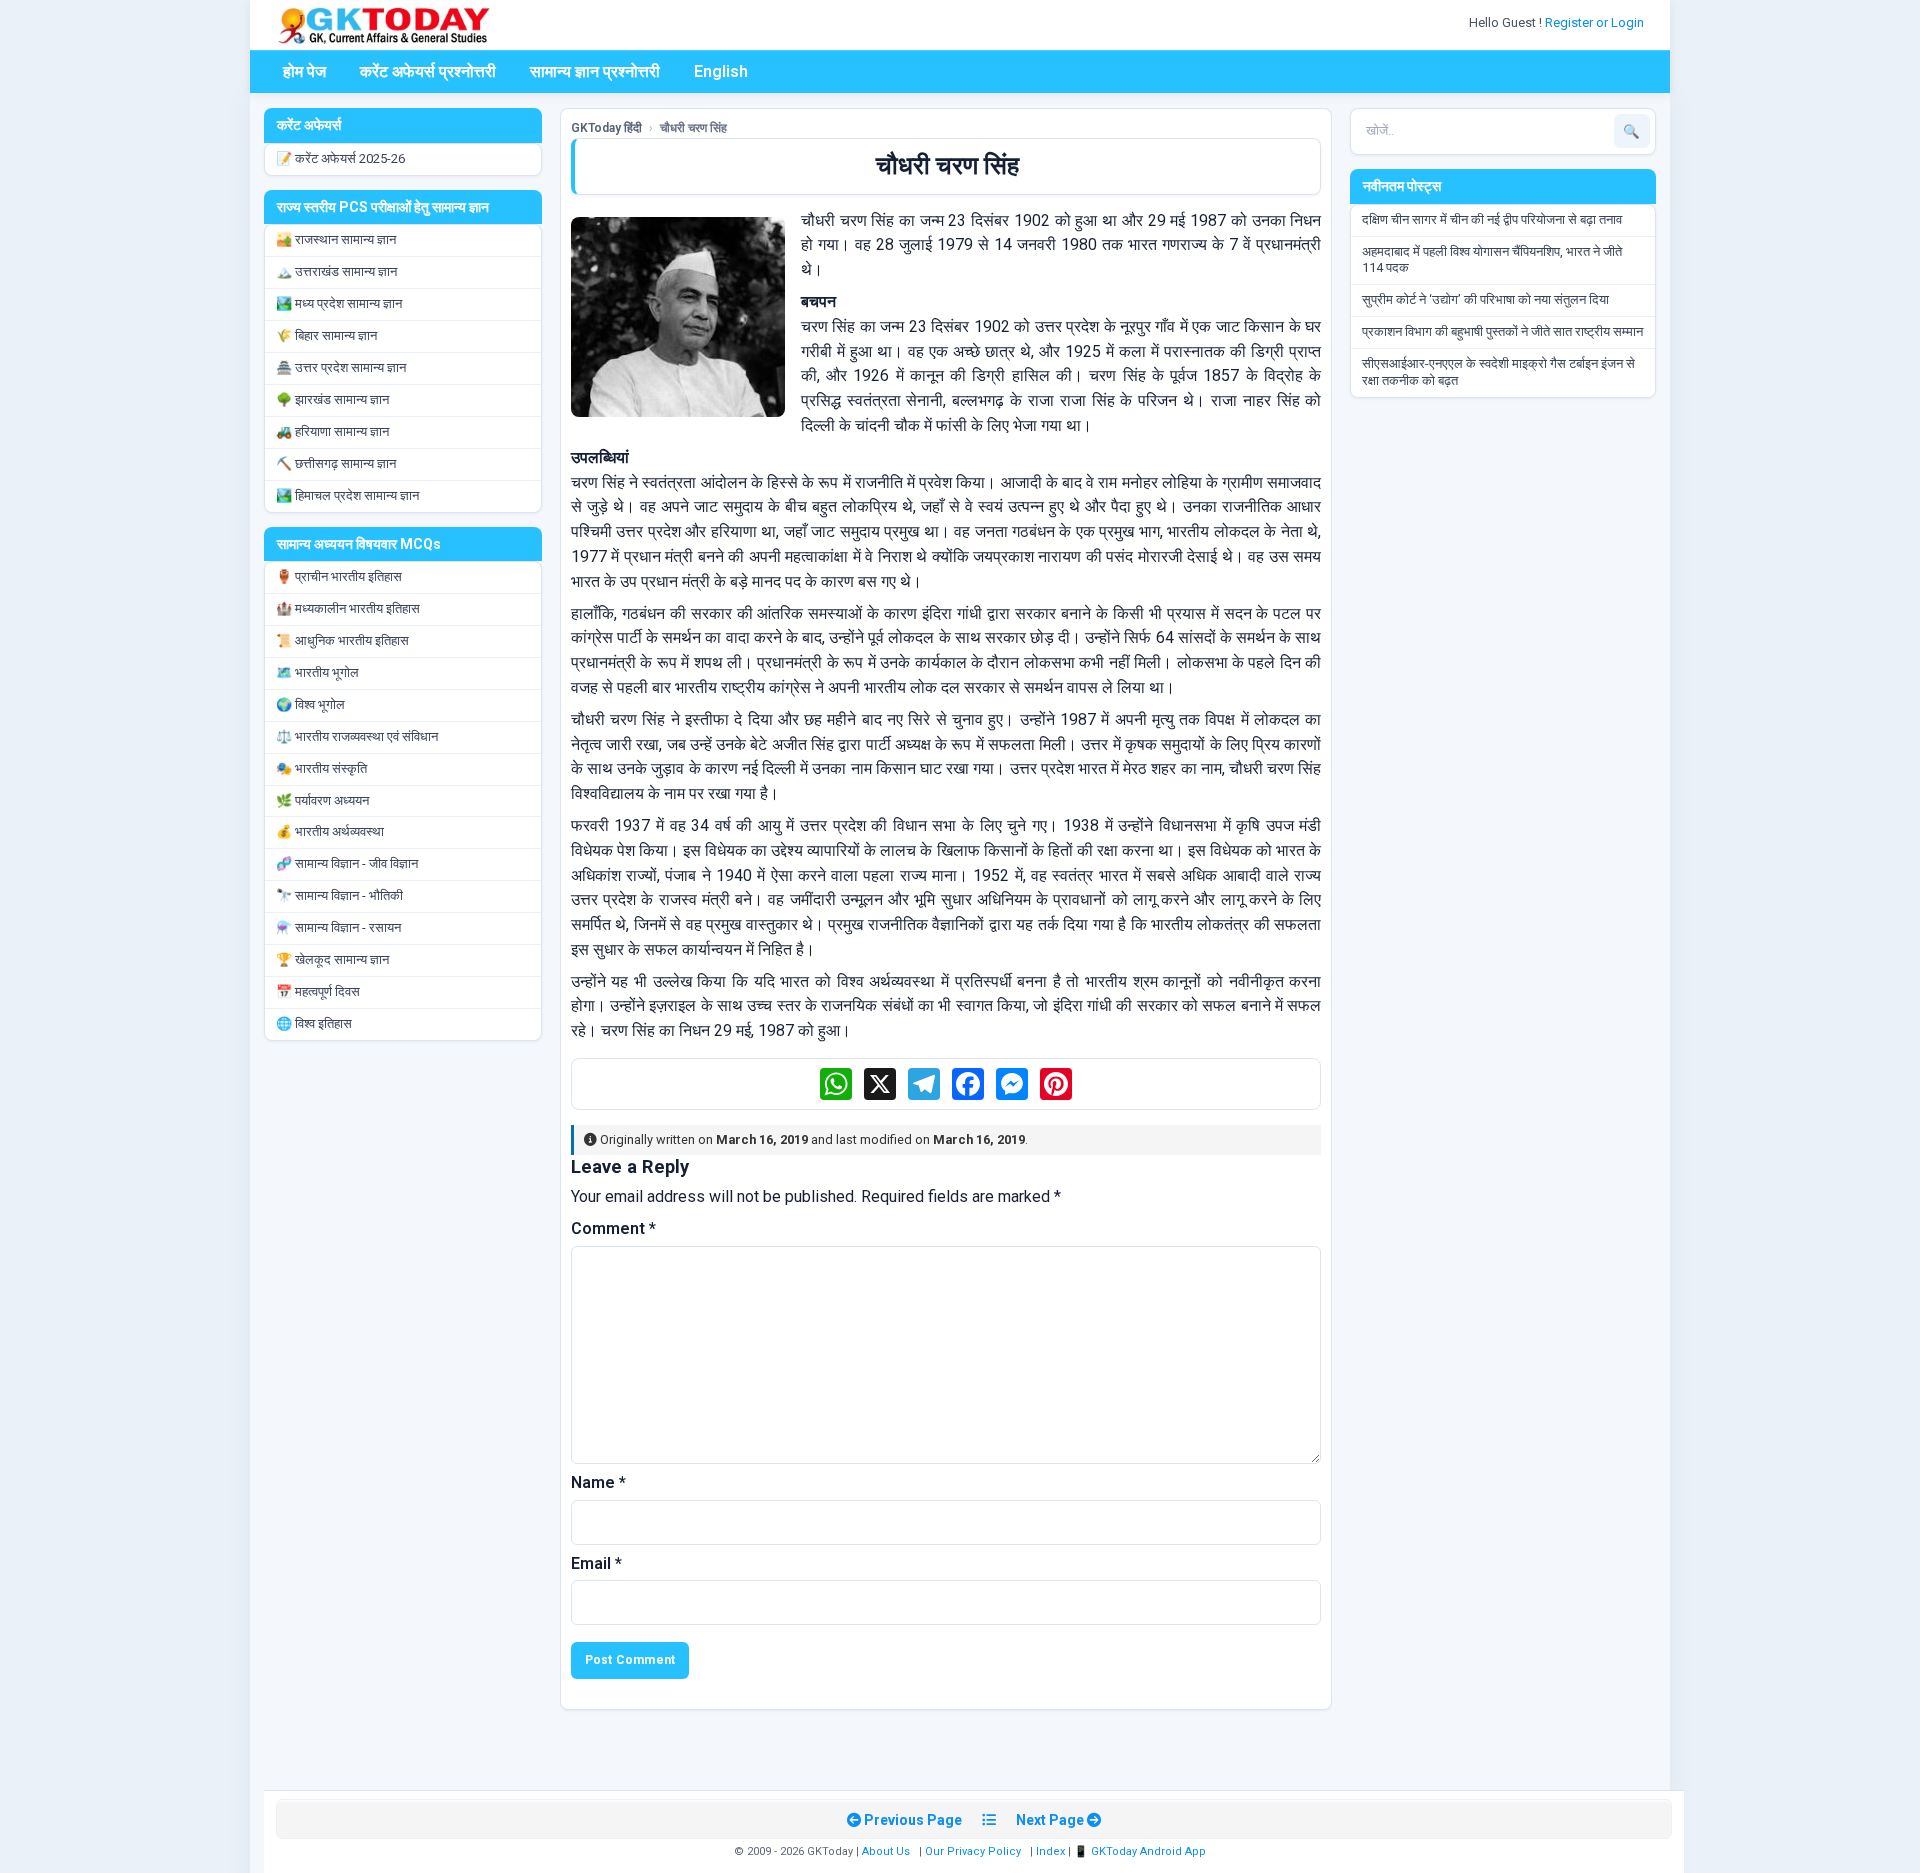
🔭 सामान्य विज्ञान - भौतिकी (339, 895)
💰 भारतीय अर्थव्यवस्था (330, 831)
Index (1050, 1851)
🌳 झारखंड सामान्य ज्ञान (332, 399)
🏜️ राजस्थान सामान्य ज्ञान (336, 239)
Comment (613, 1228)
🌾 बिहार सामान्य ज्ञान (326, 335)
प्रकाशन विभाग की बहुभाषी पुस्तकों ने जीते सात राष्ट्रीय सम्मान (1502, 331)
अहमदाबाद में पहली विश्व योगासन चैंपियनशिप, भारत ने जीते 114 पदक (1492, 260)
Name (598, 1482)
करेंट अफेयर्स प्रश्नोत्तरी (428, 71)
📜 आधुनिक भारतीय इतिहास (342, 640)
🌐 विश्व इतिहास (314, 1023)
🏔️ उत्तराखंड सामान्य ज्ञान (336, 271)
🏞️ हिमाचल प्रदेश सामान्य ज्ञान (347, 495)
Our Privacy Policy (973, 1851)
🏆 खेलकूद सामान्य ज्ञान (332, 959)
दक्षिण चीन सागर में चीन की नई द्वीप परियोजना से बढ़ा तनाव (1492, 219)
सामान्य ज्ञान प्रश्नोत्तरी (595, 71)
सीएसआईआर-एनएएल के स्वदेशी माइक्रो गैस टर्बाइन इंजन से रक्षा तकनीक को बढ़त (1498, 372)
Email (596, 1563)
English (721, 71)
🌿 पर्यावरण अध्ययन (322, 800)
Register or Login (1596, 22)
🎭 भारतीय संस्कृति (321, 768)
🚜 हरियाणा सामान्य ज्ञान (332, 431)
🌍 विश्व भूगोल (310, 704)
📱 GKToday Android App (1141, 1851)
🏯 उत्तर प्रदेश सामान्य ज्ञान (341, 367)
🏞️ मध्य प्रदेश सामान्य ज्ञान (339, 303)
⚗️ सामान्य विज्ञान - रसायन (338, 927)
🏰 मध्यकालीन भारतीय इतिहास (348, 608)
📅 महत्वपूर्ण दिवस (318, 991)
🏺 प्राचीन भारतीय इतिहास (339, 576)
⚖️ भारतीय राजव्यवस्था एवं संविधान (357, 736)
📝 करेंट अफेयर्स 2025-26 (340, 158)
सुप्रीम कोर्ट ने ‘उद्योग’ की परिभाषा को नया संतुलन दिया (1485, 299)
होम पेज (304, 71)
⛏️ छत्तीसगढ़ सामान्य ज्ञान (336, 463)
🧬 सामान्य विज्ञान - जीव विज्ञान (347, 863)
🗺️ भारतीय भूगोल (317, 672)
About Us (886, 1851)
